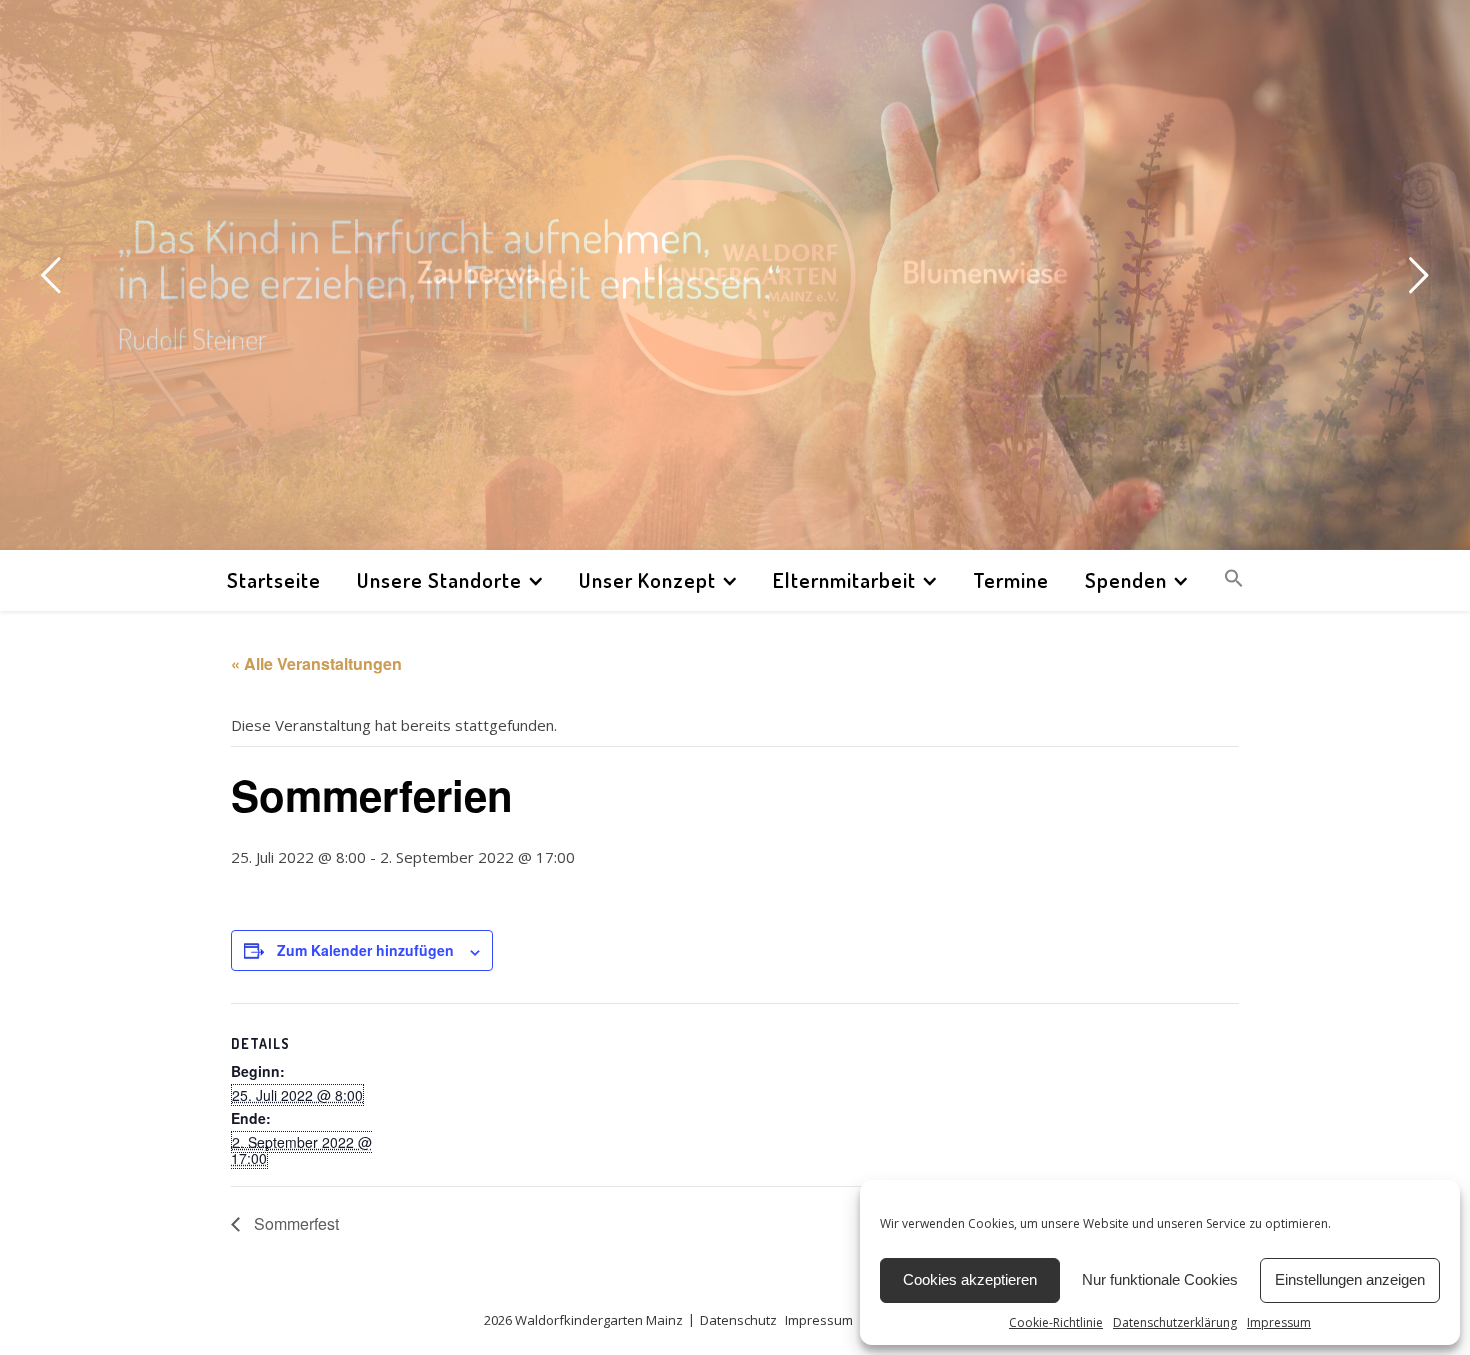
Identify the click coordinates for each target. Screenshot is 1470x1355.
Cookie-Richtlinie (1056, 1322)
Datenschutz (738, 1320)
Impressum (1279, 1322)
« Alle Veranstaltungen (316, 663)
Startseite (274, 579)
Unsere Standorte (439, 579)
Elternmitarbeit (844, 579)
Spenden (1126, 579)
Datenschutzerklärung (1175, 1322)
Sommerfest (294, 1223)
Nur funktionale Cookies (1160, 1279)
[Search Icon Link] (1226, 580)
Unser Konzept (647, 579)
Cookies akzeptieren (970, 1279)
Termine (1011, 579)
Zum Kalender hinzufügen (365, 950)
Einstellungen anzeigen (1350, 1279)
